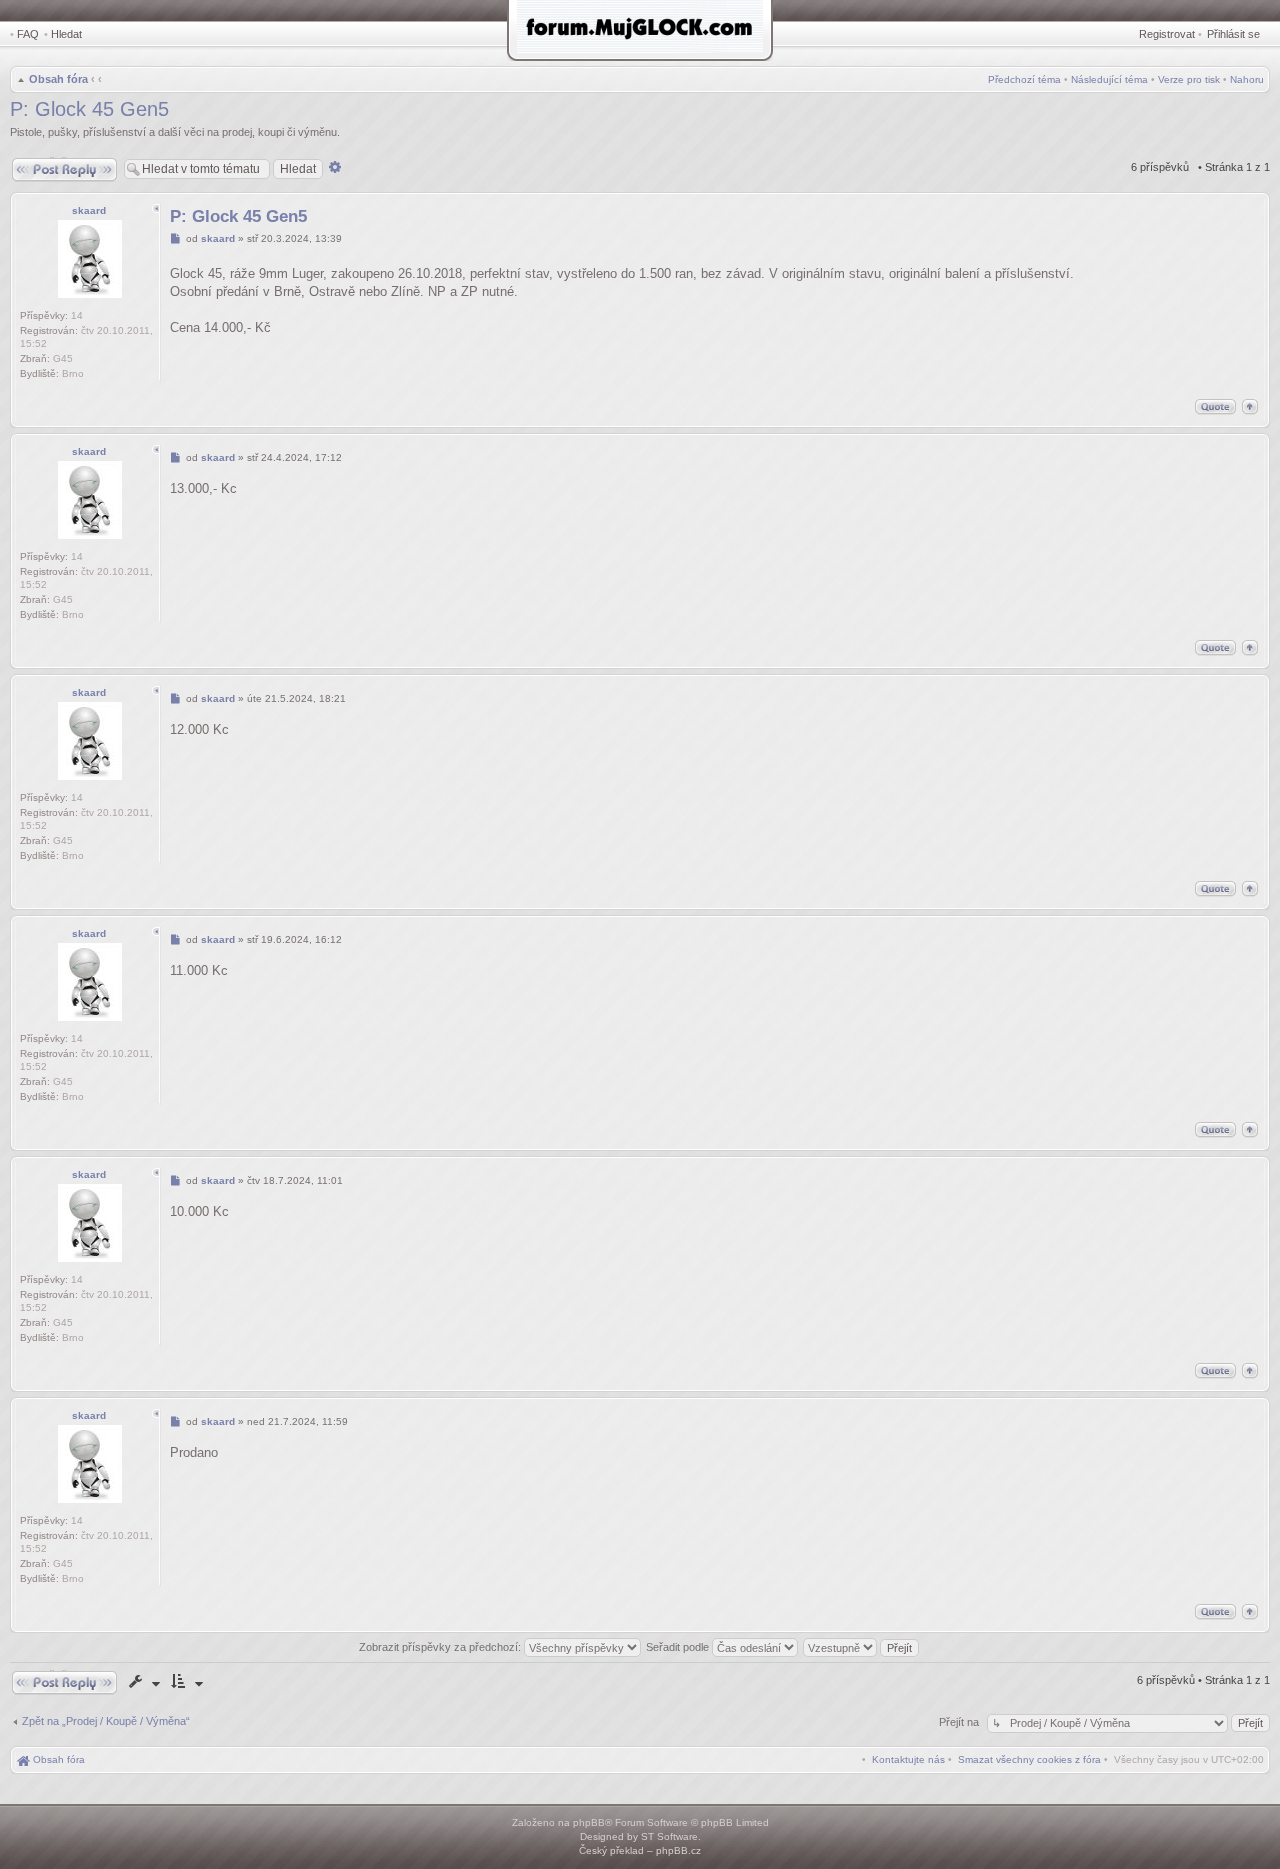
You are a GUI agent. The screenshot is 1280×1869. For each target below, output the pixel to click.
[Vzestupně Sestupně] (862, 1647)
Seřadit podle (679, 1647)
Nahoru (1247, 79)
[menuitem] (1029, 1759)
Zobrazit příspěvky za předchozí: (441, 1647)
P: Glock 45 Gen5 (89, 109)
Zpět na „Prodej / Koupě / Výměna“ (106, 1721)
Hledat (66, 34)
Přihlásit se (1233, 34)
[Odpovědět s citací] (1215, 406)
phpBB (589, 1822)
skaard (89, 210)
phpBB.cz (678, 1850)
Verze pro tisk (1189, 79)
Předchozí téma (1024, 79)
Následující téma (1109, 79)
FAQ (28, 34)
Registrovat (1167, 34)
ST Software (669, 1836)
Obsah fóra (58, 79)
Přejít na (960, 1722)
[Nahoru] (1250, 406)
